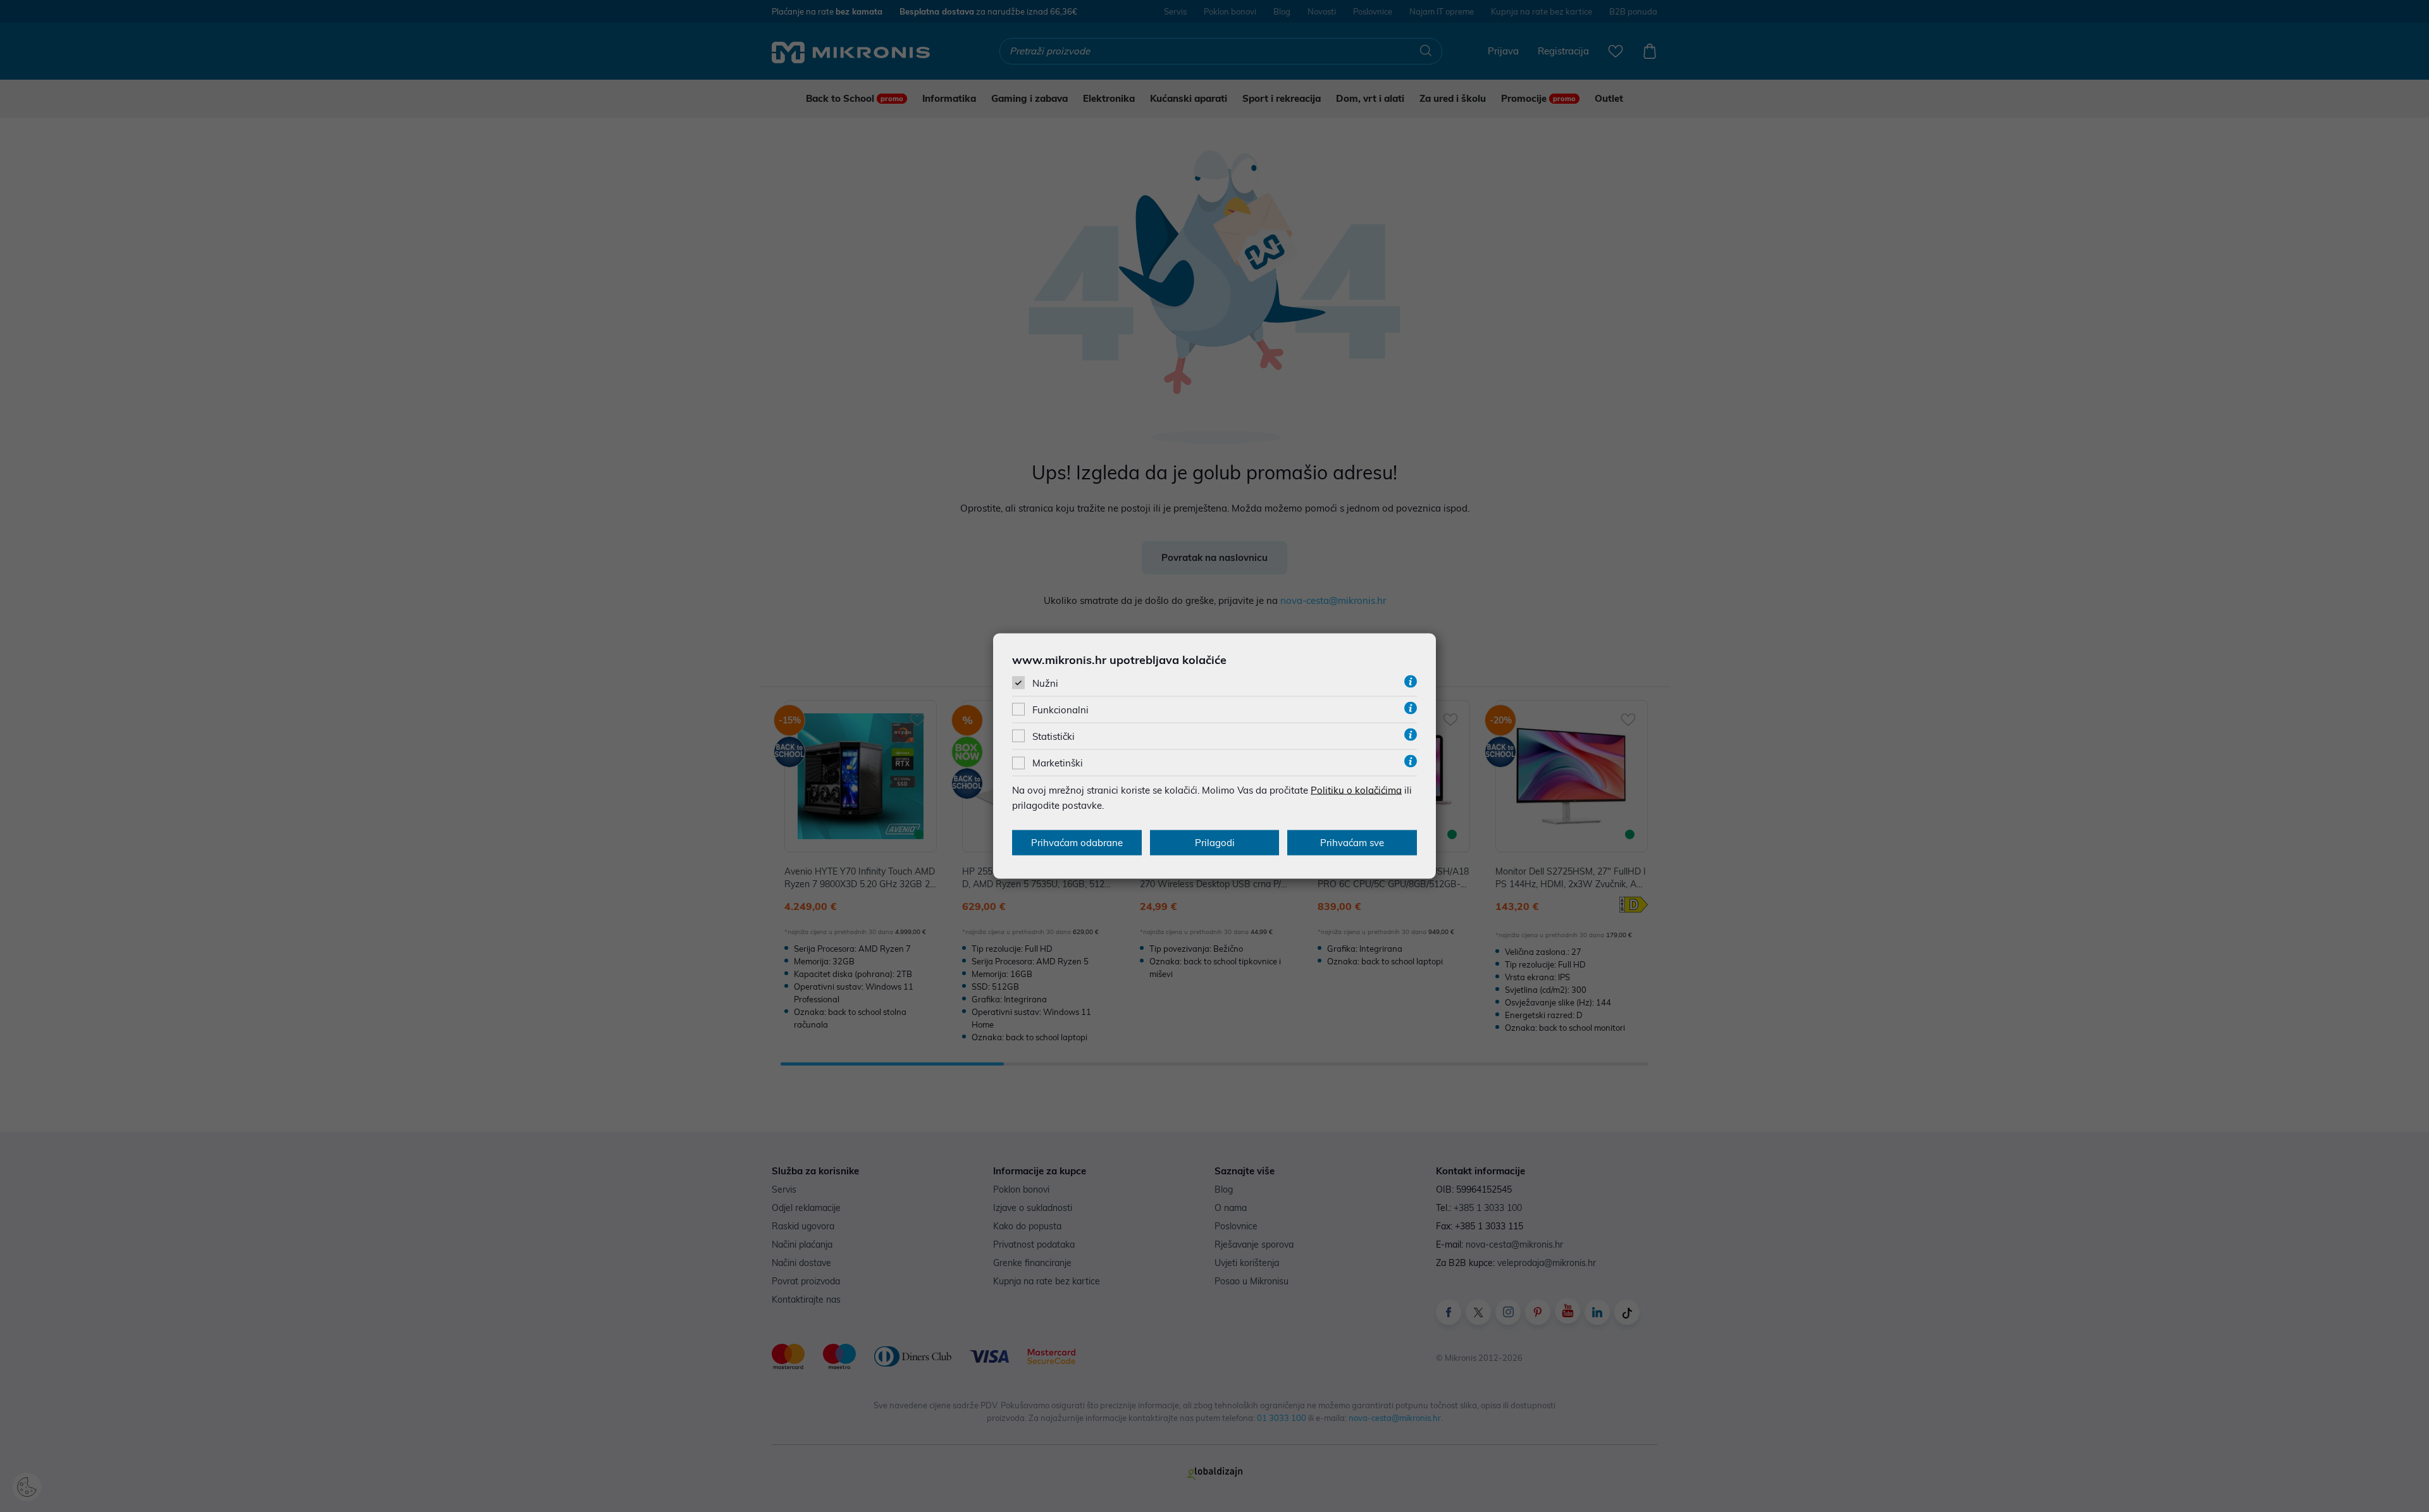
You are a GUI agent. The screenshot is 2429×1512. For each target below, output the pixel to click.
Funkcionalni (1060, 710)
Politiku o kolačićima (1356, 790)
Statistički (1054, 736)
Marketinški (1058, 763)
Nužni (1045, 683)
